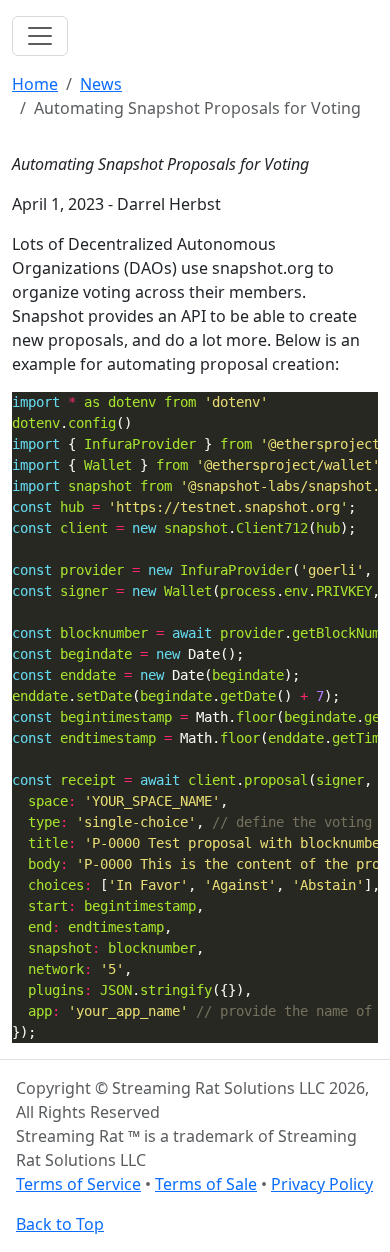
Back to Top (60, 1224)
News (101, 84)
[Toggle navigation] (40, 36)
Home (35, 84)
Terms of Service (78, 1184)
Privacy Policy (322, 1184)
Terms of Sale (206, 1184)
